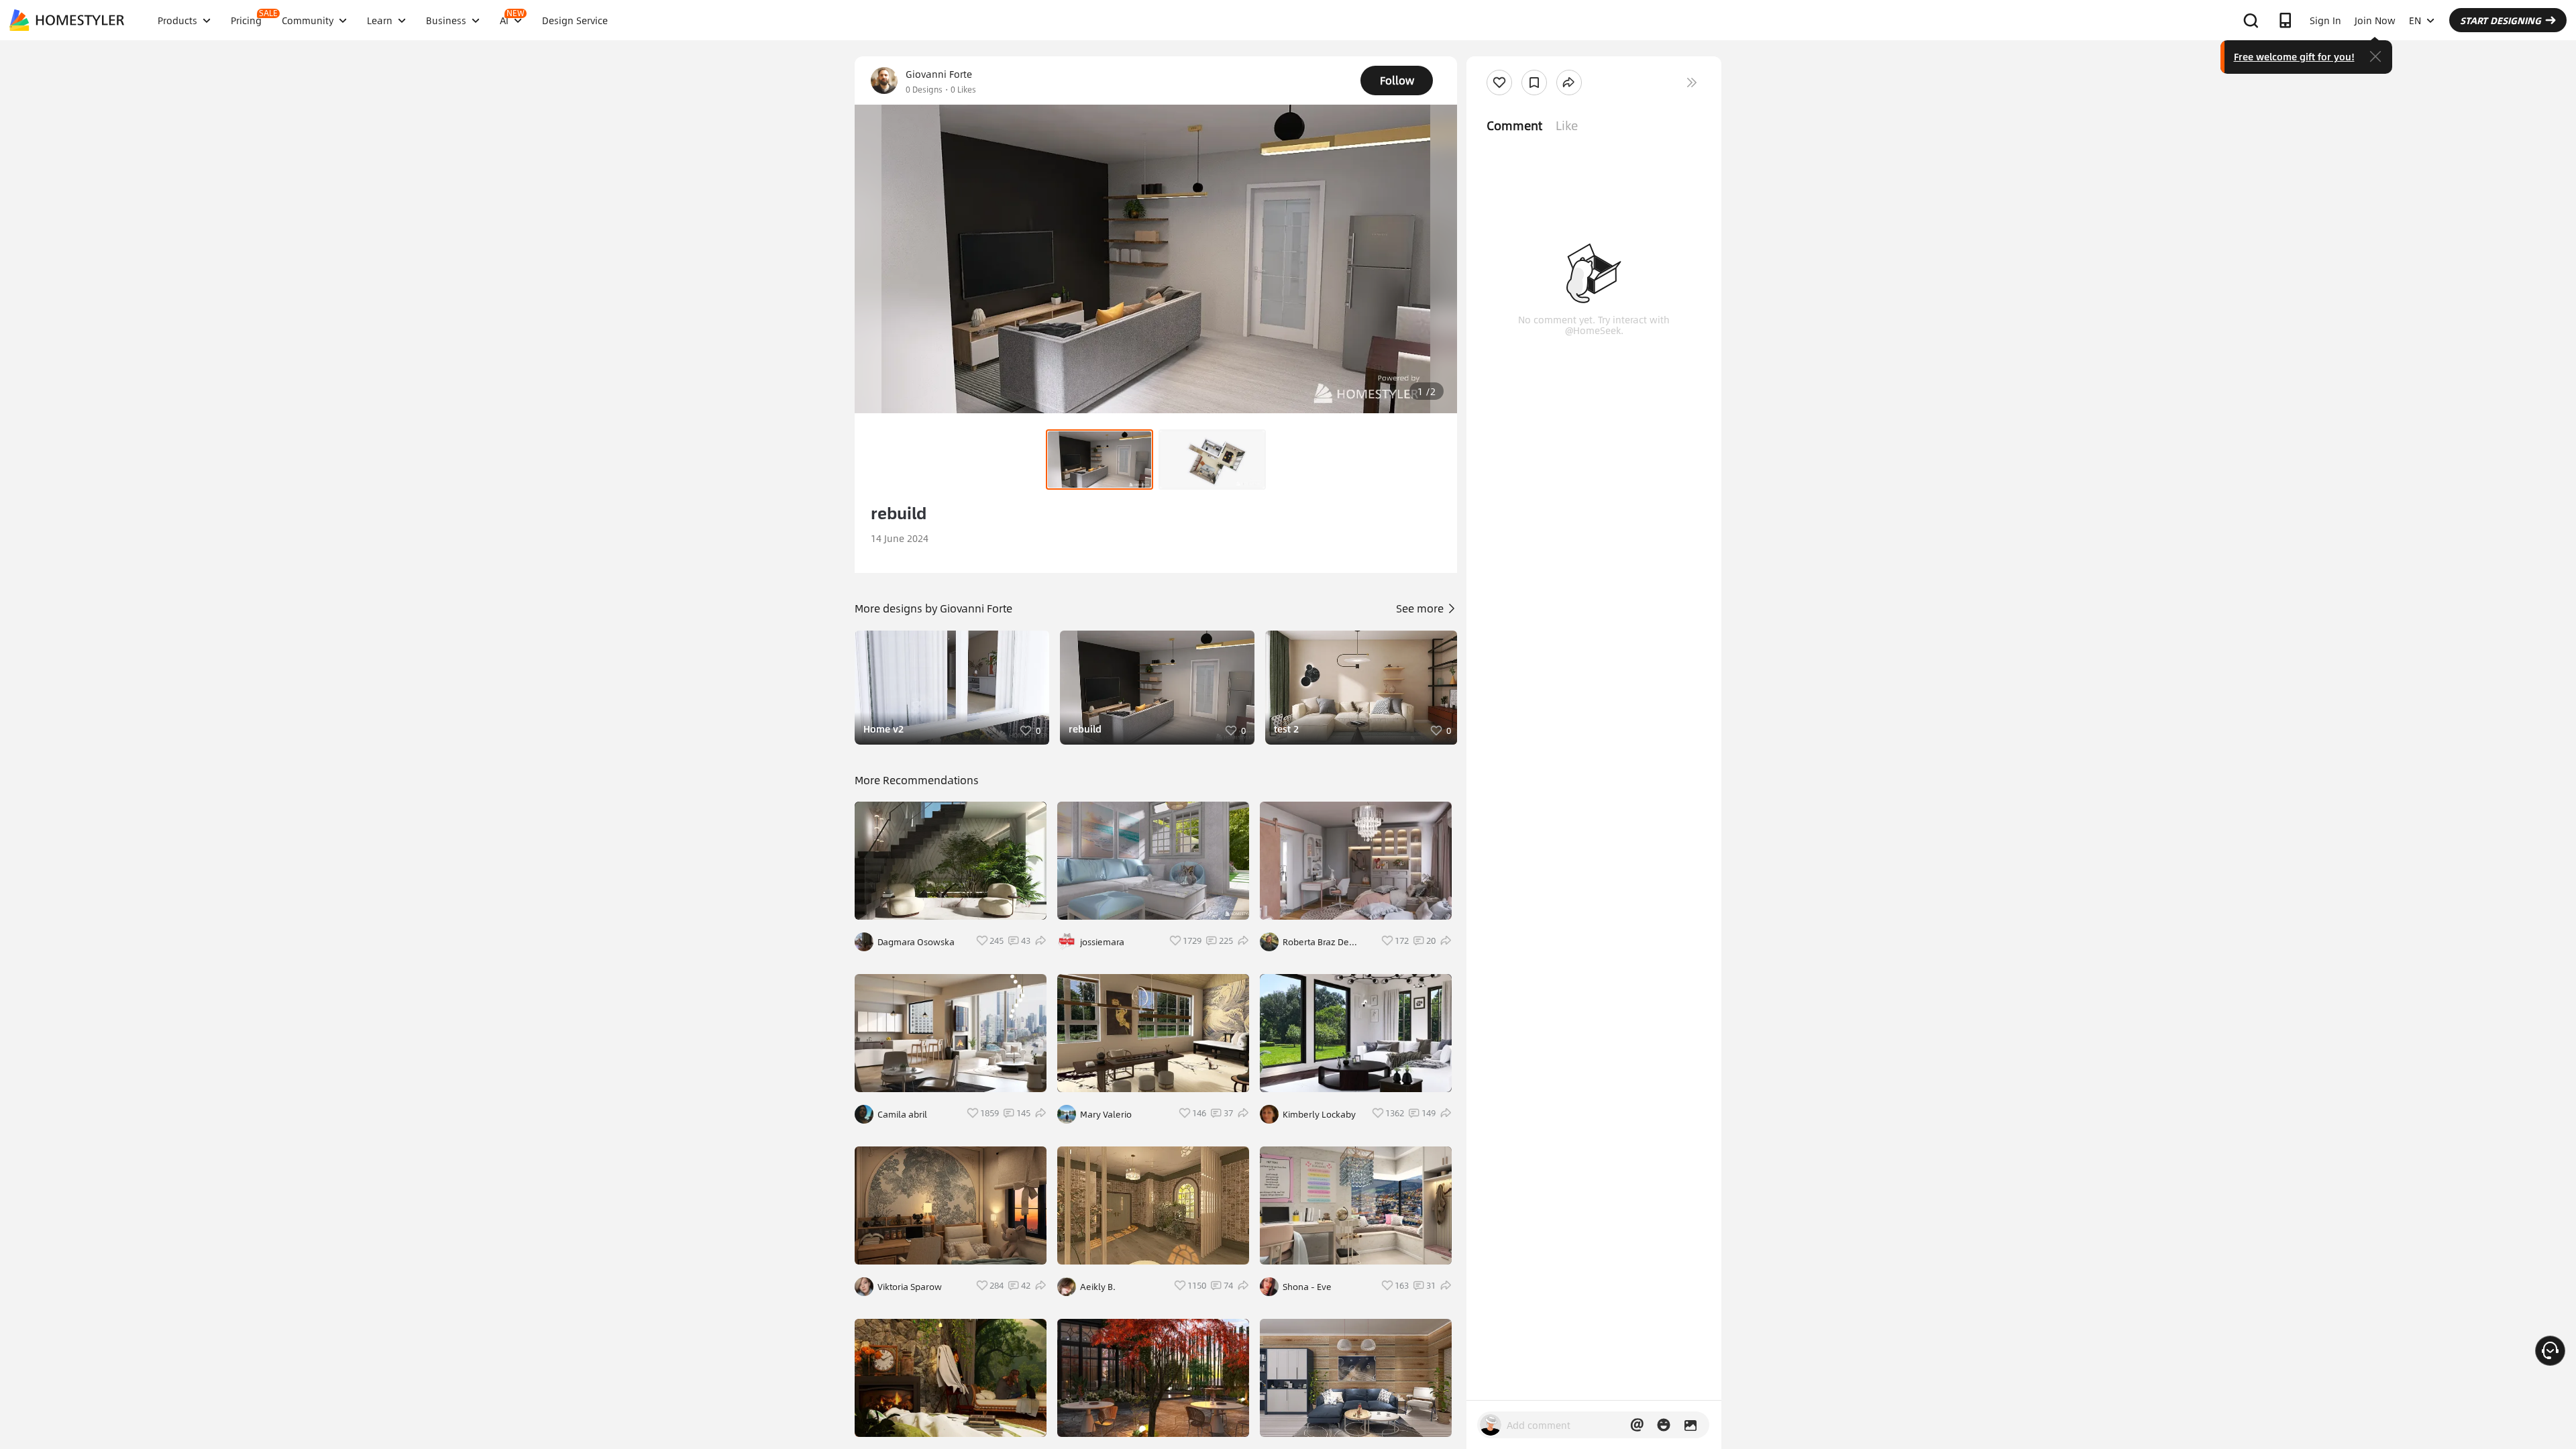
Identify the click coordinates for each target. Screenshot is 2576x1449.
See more (1421, 608)
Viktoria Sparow (910, 1287)
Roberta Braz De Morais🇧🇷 (1316, 942)
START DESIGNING (2501, 20)
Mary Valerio (1106, 1114)
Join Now (2375, 20)
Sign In (2325, 20)
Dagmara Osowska (916, 942)
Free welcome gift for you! (2294, 56)
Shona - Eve (1307, 1287)
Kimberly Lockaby (1319, 1114)
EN (2415, 20)
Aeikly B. (1098, 1287)
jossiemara (1102, 942)
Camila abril (902, 1114)
